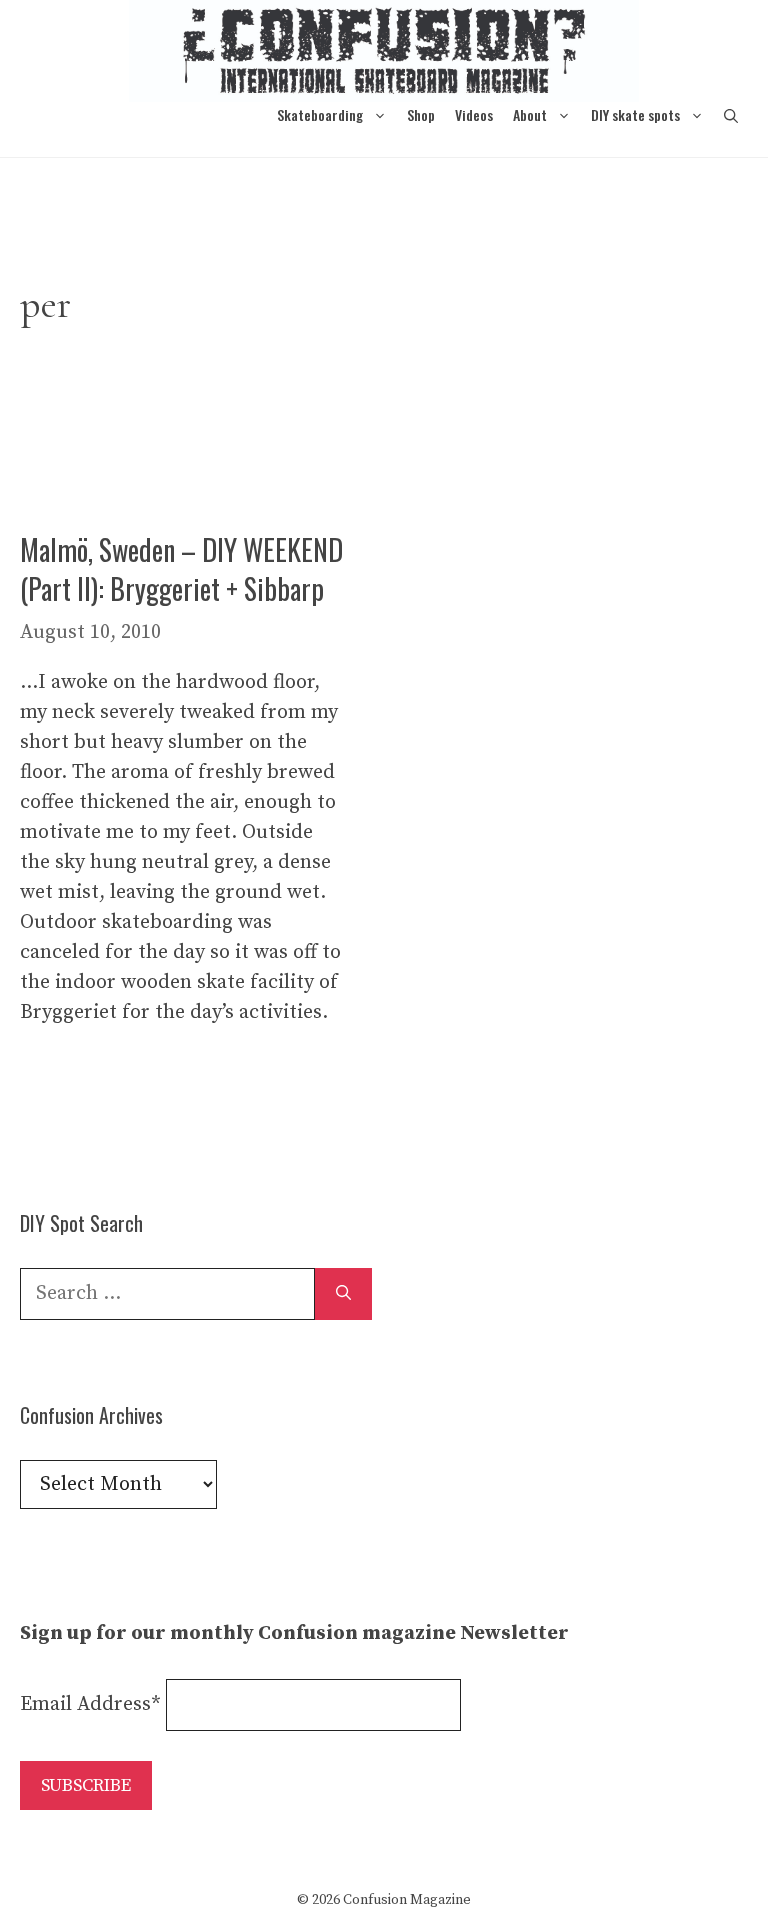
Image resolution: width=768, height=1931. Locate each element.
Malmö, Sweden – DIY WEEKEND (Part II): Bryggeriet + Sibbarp (181, 569)
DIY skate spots (635, 114)
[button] (731, 114)
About (530, 114)
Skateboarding (320, 114)
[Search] (343, 1294)
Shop (421, 114)
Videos (474, 114)
